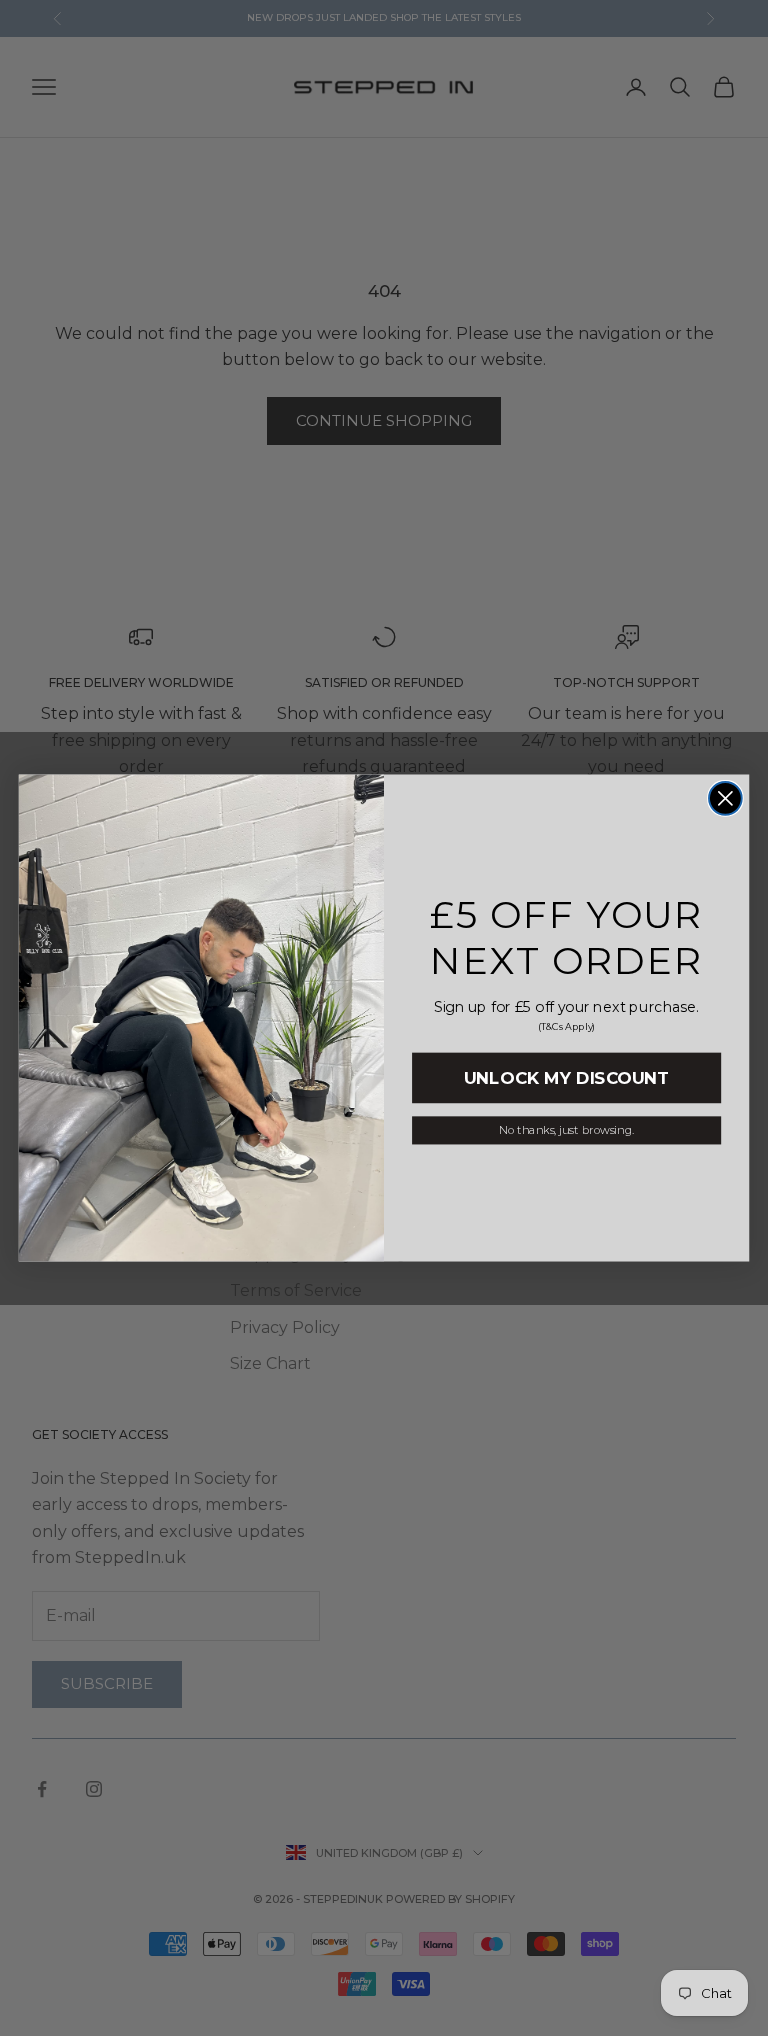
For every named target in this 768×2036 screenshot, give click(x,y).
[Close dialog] (725, 798)
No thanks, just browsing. (566, 1130)
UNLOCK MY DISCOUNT (566, 1078)
